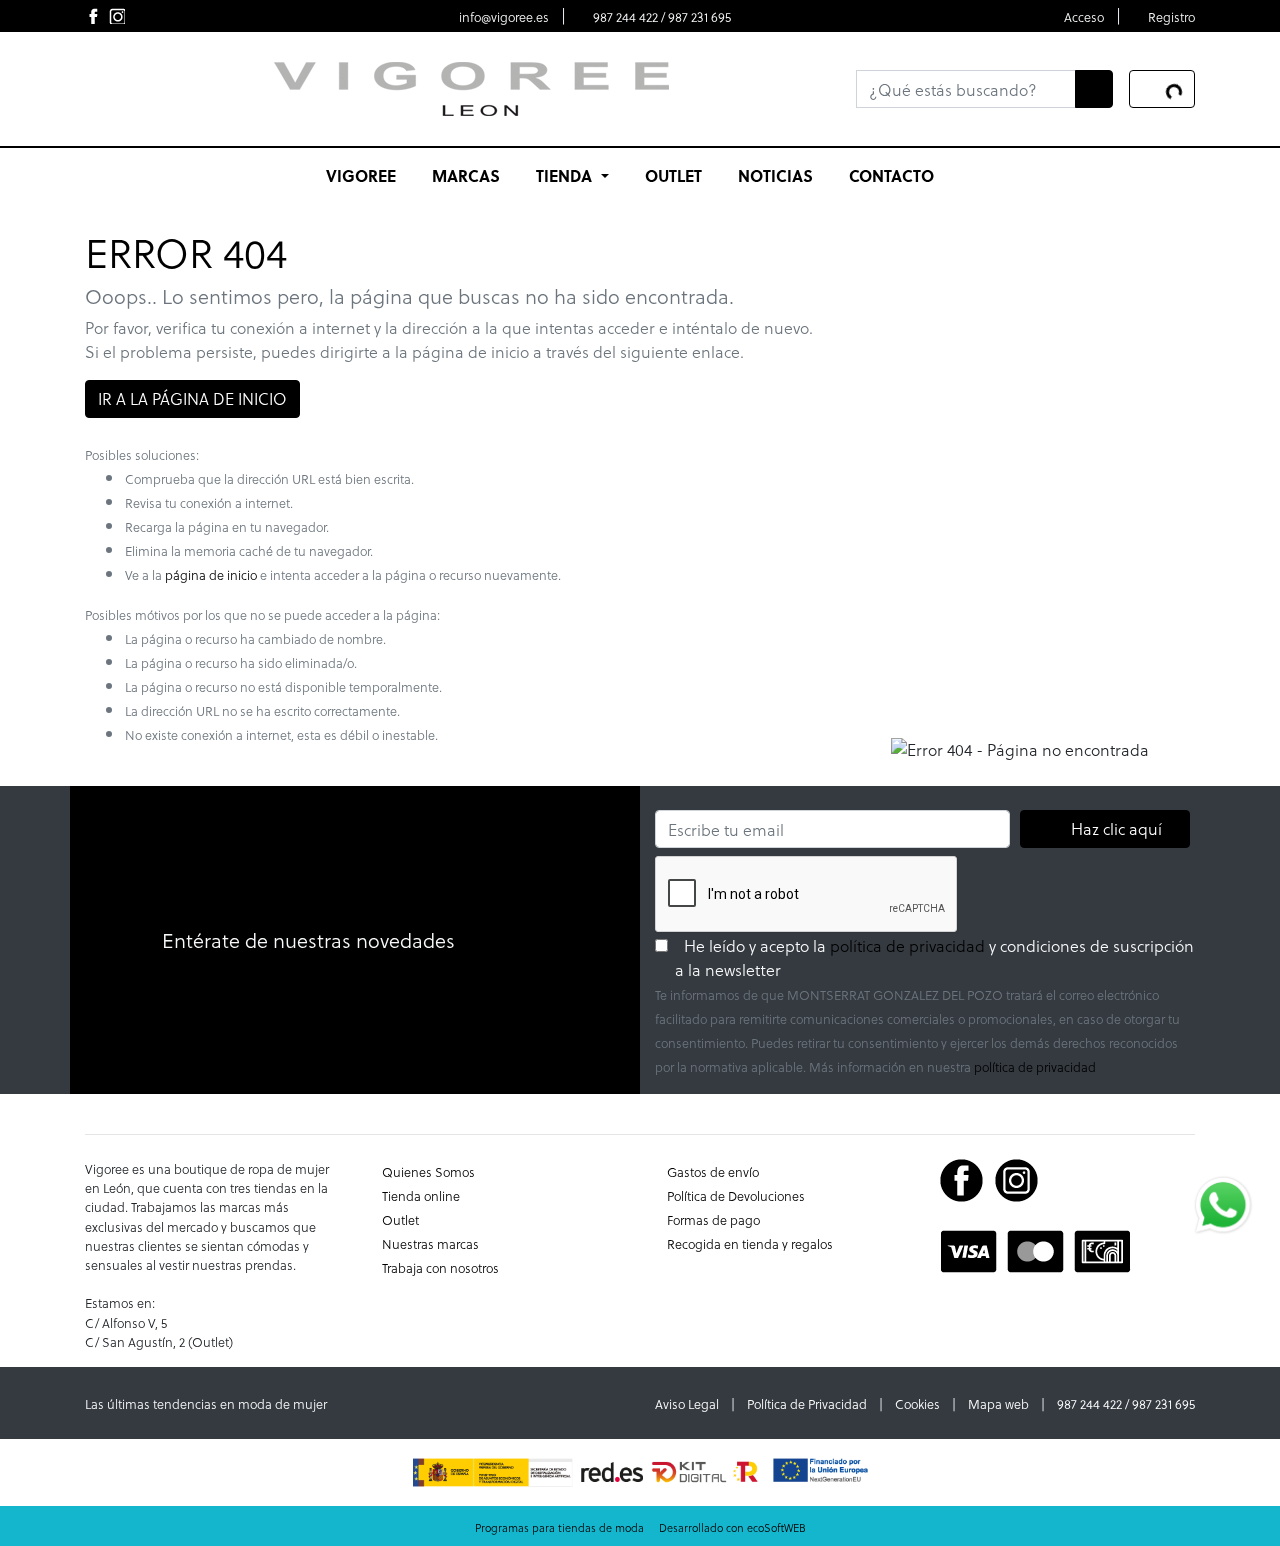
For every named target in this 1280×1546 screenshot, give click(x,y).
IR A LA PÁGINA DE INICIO (192, 398)
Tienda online (421, 1195)
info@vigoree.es (504, 16)
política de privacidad (907, 945)
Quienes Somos (428, 1171)
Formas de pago (713, 1219)
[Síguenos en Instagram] (117, 16)
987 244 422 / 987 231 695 (662, 16)
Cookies (917, 1403)
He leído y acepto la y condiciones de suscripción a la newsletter (935, 957)
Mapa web (998, 1403)
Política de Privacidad (807, 1403)
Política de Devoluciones (736, 1195)
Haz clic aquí (1116, 828)
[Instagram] (1016, 1177)
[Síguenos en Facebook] (93, 16)
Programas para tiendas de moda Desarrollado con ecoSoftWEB (640, 1527)
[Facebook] (961, 1177)
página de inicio (211, 574)
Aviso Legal (687, 1403)
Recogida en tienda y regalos (750, 1243)
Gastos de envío (713, 1171)
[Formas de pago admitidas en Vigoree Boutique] (1035, 1248)
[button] (572, 176)
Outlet (400, 1219)
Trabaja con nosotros (440, 1267)
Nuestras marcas (430, 1243)
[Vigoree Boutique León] (471, 86)
